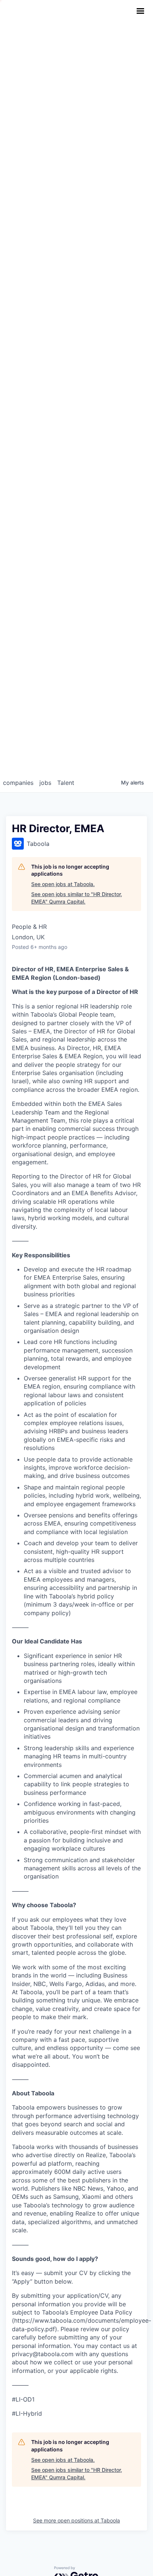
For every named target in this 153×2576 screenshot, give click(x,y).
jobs (45, 783)
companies (18, 783)
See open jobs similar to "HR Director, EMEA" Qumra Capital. (77, 898)
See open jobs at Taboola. (63, 884)
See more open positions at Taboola (76, 2520)
